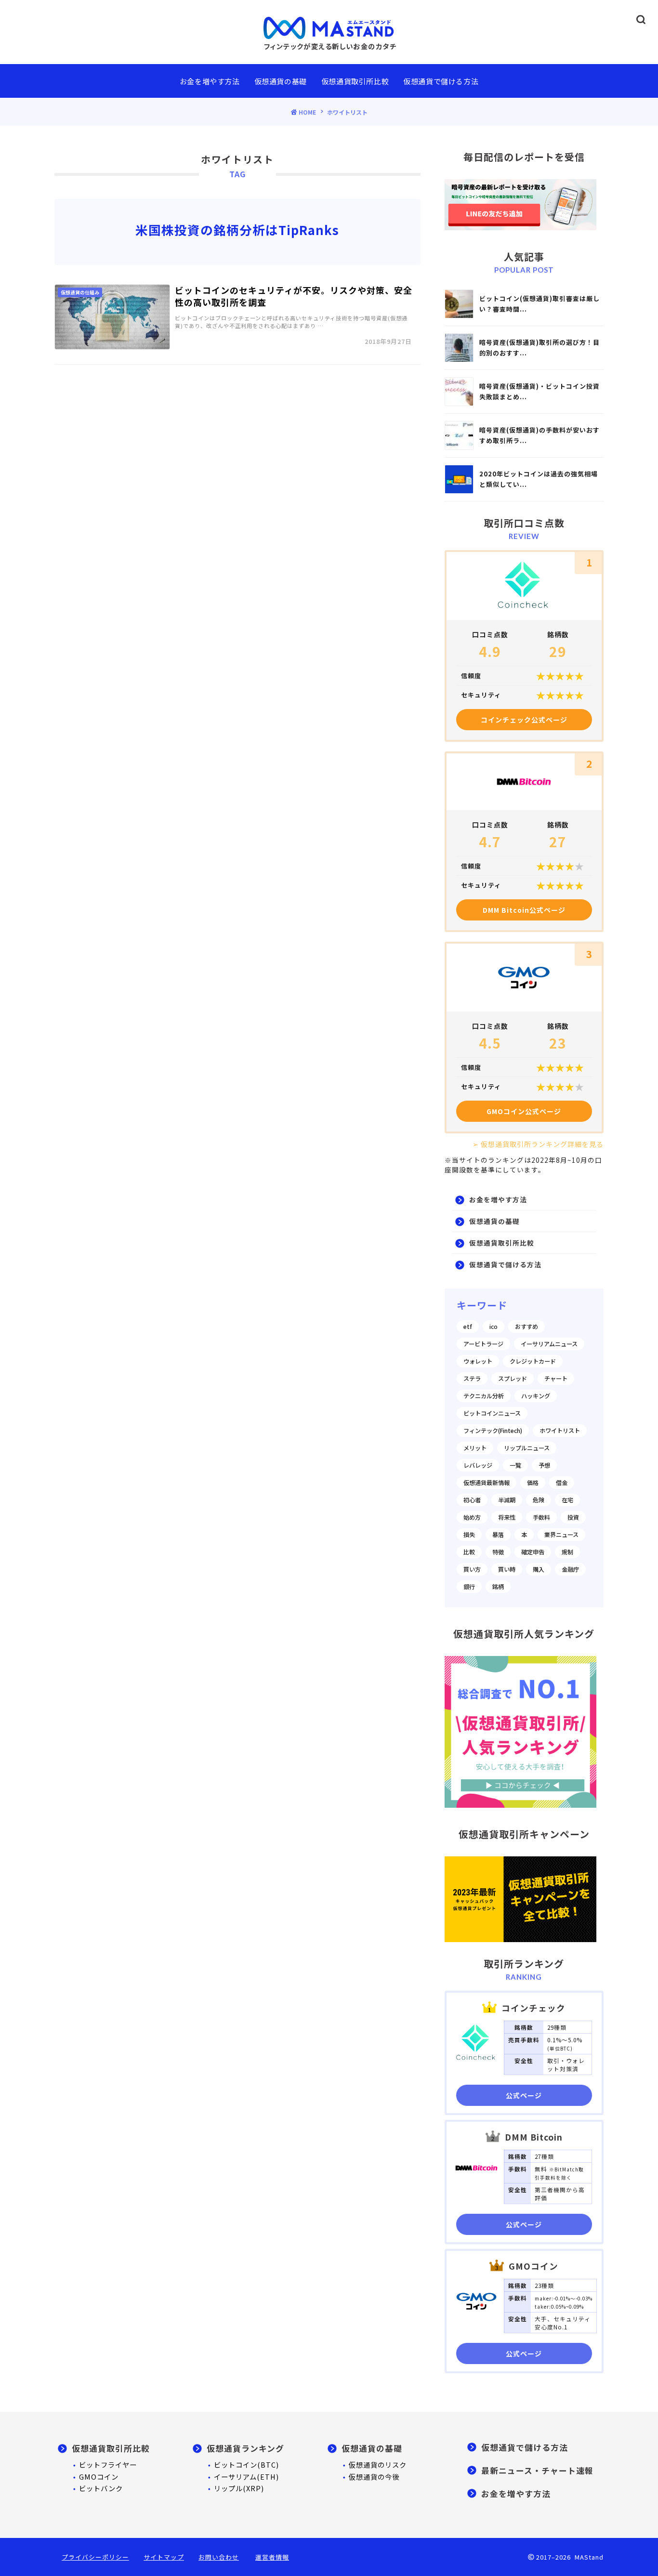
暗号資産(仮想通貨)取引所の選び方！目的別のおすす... (540, 348)
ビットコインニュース (492, 1413)
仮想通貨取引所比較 (355, 81)
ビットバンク (101, 2488)
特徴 (498, 1552)
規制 (567, 1552)
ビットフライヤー (108, 2464)
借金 (562, 1483)
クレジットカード (533, 1361)
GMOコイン (99, 2477)
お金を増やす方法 (210, 81)
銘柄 (498, 1587)
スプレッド (513, 1379)
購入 (539, 1569)
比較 (469, 1552)
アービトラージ (483, 1344)
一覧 (515, 1465)
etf (468, 1327)
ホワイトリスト (560, 1431)
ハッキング (536, 1396)
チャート (556, 1379)
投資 (573, 1517)
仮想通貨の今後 (374, 2477)
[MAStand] (329, 27)
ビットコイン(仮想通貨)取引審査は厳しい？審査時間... (540, 304)
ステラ (472, 1379)
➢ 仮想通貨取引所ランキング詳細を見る (538, 1144)
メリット (475, 1448)
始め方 (472, 1517)
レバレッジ (478, 1465)
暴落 (498, 1535)
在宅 (567, 1500)
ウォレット (478, 1361)
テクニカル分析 (484, 1396)
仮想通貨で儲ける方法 (441, 81)
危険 (539, 1500)
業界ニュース (561, 1535)
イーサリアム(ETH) (246, 2477)
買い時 (507, 1569)
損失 (469, 1535)
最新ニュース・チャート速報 (537, 2471)
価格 (533, 1483)
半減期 (507, 1500)
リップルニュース (527, 1448)
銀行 (469, 1587)
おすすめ (526, 1327)
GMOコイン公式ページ (524, 1111)
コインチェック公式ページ (524, 720)
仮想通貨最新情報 (487, 1483)
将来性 (507, 1517)
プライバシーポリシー (95, 2557)
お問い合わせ (219, 2557)
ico (493, 1327)
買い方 (472, 1569)
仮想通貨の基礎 (281, 81)
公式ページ (524, 2095)
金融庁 (570, 1569)
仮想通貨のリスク (378, 2464)
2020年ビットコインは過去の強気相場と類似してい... (539, 479)
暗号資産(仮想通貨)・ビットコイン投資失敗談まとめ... (540, 391)
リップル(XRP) (239, 2488)
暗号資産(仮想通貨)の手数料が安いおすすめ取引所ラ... (540, 435)
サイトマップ (164, 2557)
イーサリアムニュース (549, 1344)
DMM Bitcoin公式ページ (524, 910)
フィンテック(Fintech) (493, 1431)
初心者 (472, 1500)
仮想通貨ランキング (245, 2448)
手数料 (541, 1517)
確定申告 (533, 1552)
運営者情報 (272, 2557)
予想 (544, 1465)
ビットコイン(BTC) (246, 2464)
